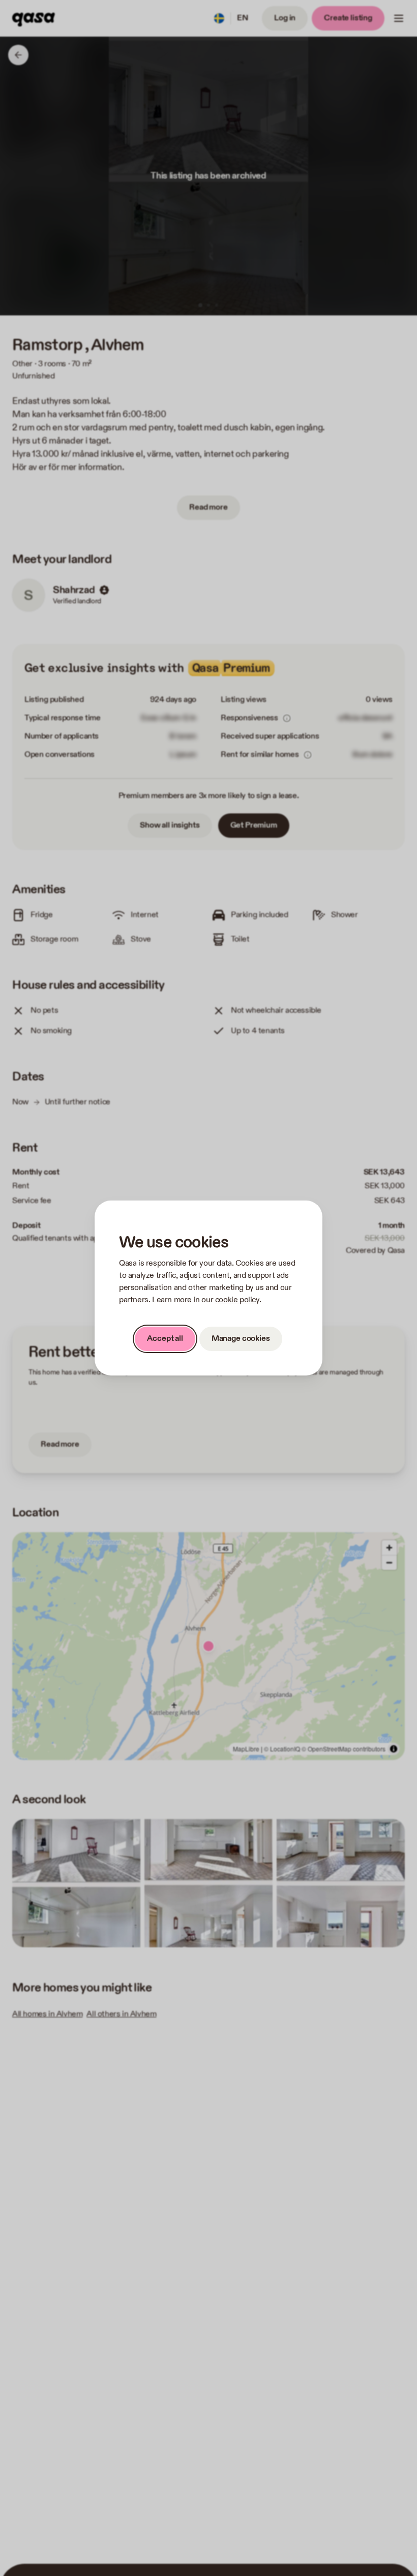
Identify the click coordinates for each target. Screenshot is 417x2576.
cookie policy (237, 1300)
